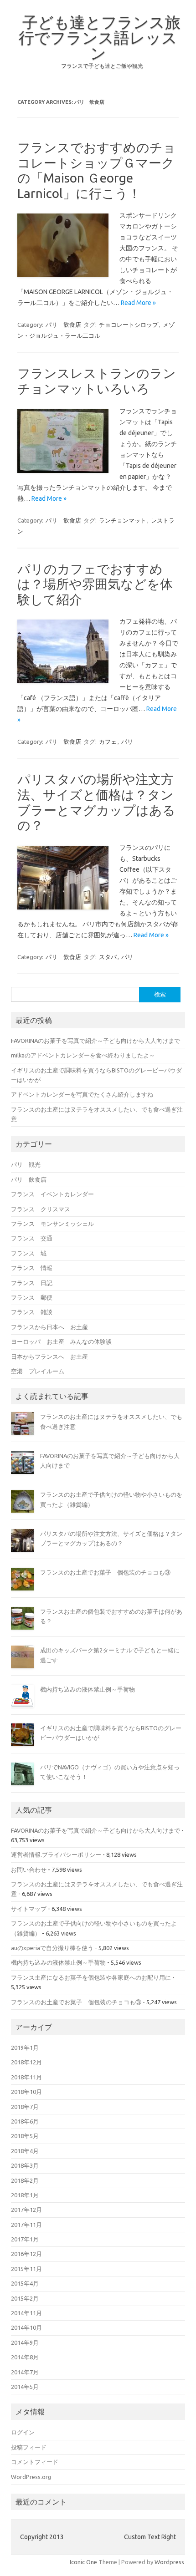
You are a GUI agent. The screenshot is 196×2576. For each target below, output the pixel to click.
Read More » (138, 303)
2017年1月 (25, 2239)
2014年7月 (25, 2372)
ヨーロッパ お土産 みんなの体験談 (61, 1341)
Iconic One (83, 2562)
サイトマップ (29, 1909)
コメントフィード (35, 2462)
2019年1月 (25, 2048)
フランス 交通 (32, 1238)
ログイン (23, 2432)
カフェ (108, 742)
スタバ (108, 957)
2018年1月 (25, 2195)
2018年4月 (25, 2151)
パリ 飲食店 (63, 325)
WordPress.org (31, 2477)
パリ (127, 742)
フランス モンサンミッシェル (52, 1224)
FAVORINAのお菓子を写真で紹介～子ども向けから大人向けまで (95, 1041)
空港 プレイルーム (38, 1371)
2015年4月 (25, 2283)
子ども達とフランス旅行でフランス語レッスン (100, 37)
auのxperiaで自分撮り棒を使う (52, 1948)
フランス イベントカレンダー (52, 1194)
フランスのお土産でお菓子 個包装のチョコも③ (105, 1572)
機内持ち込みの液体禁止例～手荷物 (88, 1689)
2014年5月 (25, 2387)
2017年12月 (26, 2210)
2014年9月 (25, 2342)
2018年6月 (25, 2121)
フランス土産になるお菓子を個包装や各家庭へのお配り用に (91, 1977)
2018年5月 (25, 2136)
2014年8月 (25, 2357)
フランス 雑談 (32, 1312)
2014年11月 (26, 2313)
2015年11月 (26, 2269)
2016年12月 (26, 2254)
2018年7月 (25, 2107)
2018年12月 (26, 2062)
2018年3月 (25, 2165)
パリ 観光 (26, 1164)
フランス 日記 (32, 1283)
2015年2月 (25, 2298)
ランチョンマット (123, 520)
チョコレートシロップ (129, 325)
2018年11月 (26, 2077)
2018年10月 (26, 2092)
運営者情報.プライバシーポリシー (56, 1855)
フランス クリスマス (41, 1209)
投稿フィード (29, 2447)
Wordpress (169, 2562)
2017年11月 (26, 2225)
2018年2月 (25, 2180)
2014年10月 (26, 2327)
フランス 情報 (32, 1268)
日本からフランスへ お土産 (49, 1357)
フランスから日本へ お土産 (49, 1327)
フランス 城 (29, 1253)
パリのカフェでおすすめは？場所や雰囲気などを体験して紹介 (95, 584)
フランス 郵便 (32, 1297)
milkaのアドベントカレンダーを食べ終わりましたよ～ (83, 1055)
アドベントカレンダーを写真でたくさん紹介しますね (82, 1094)
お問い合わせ (29, 1870)
